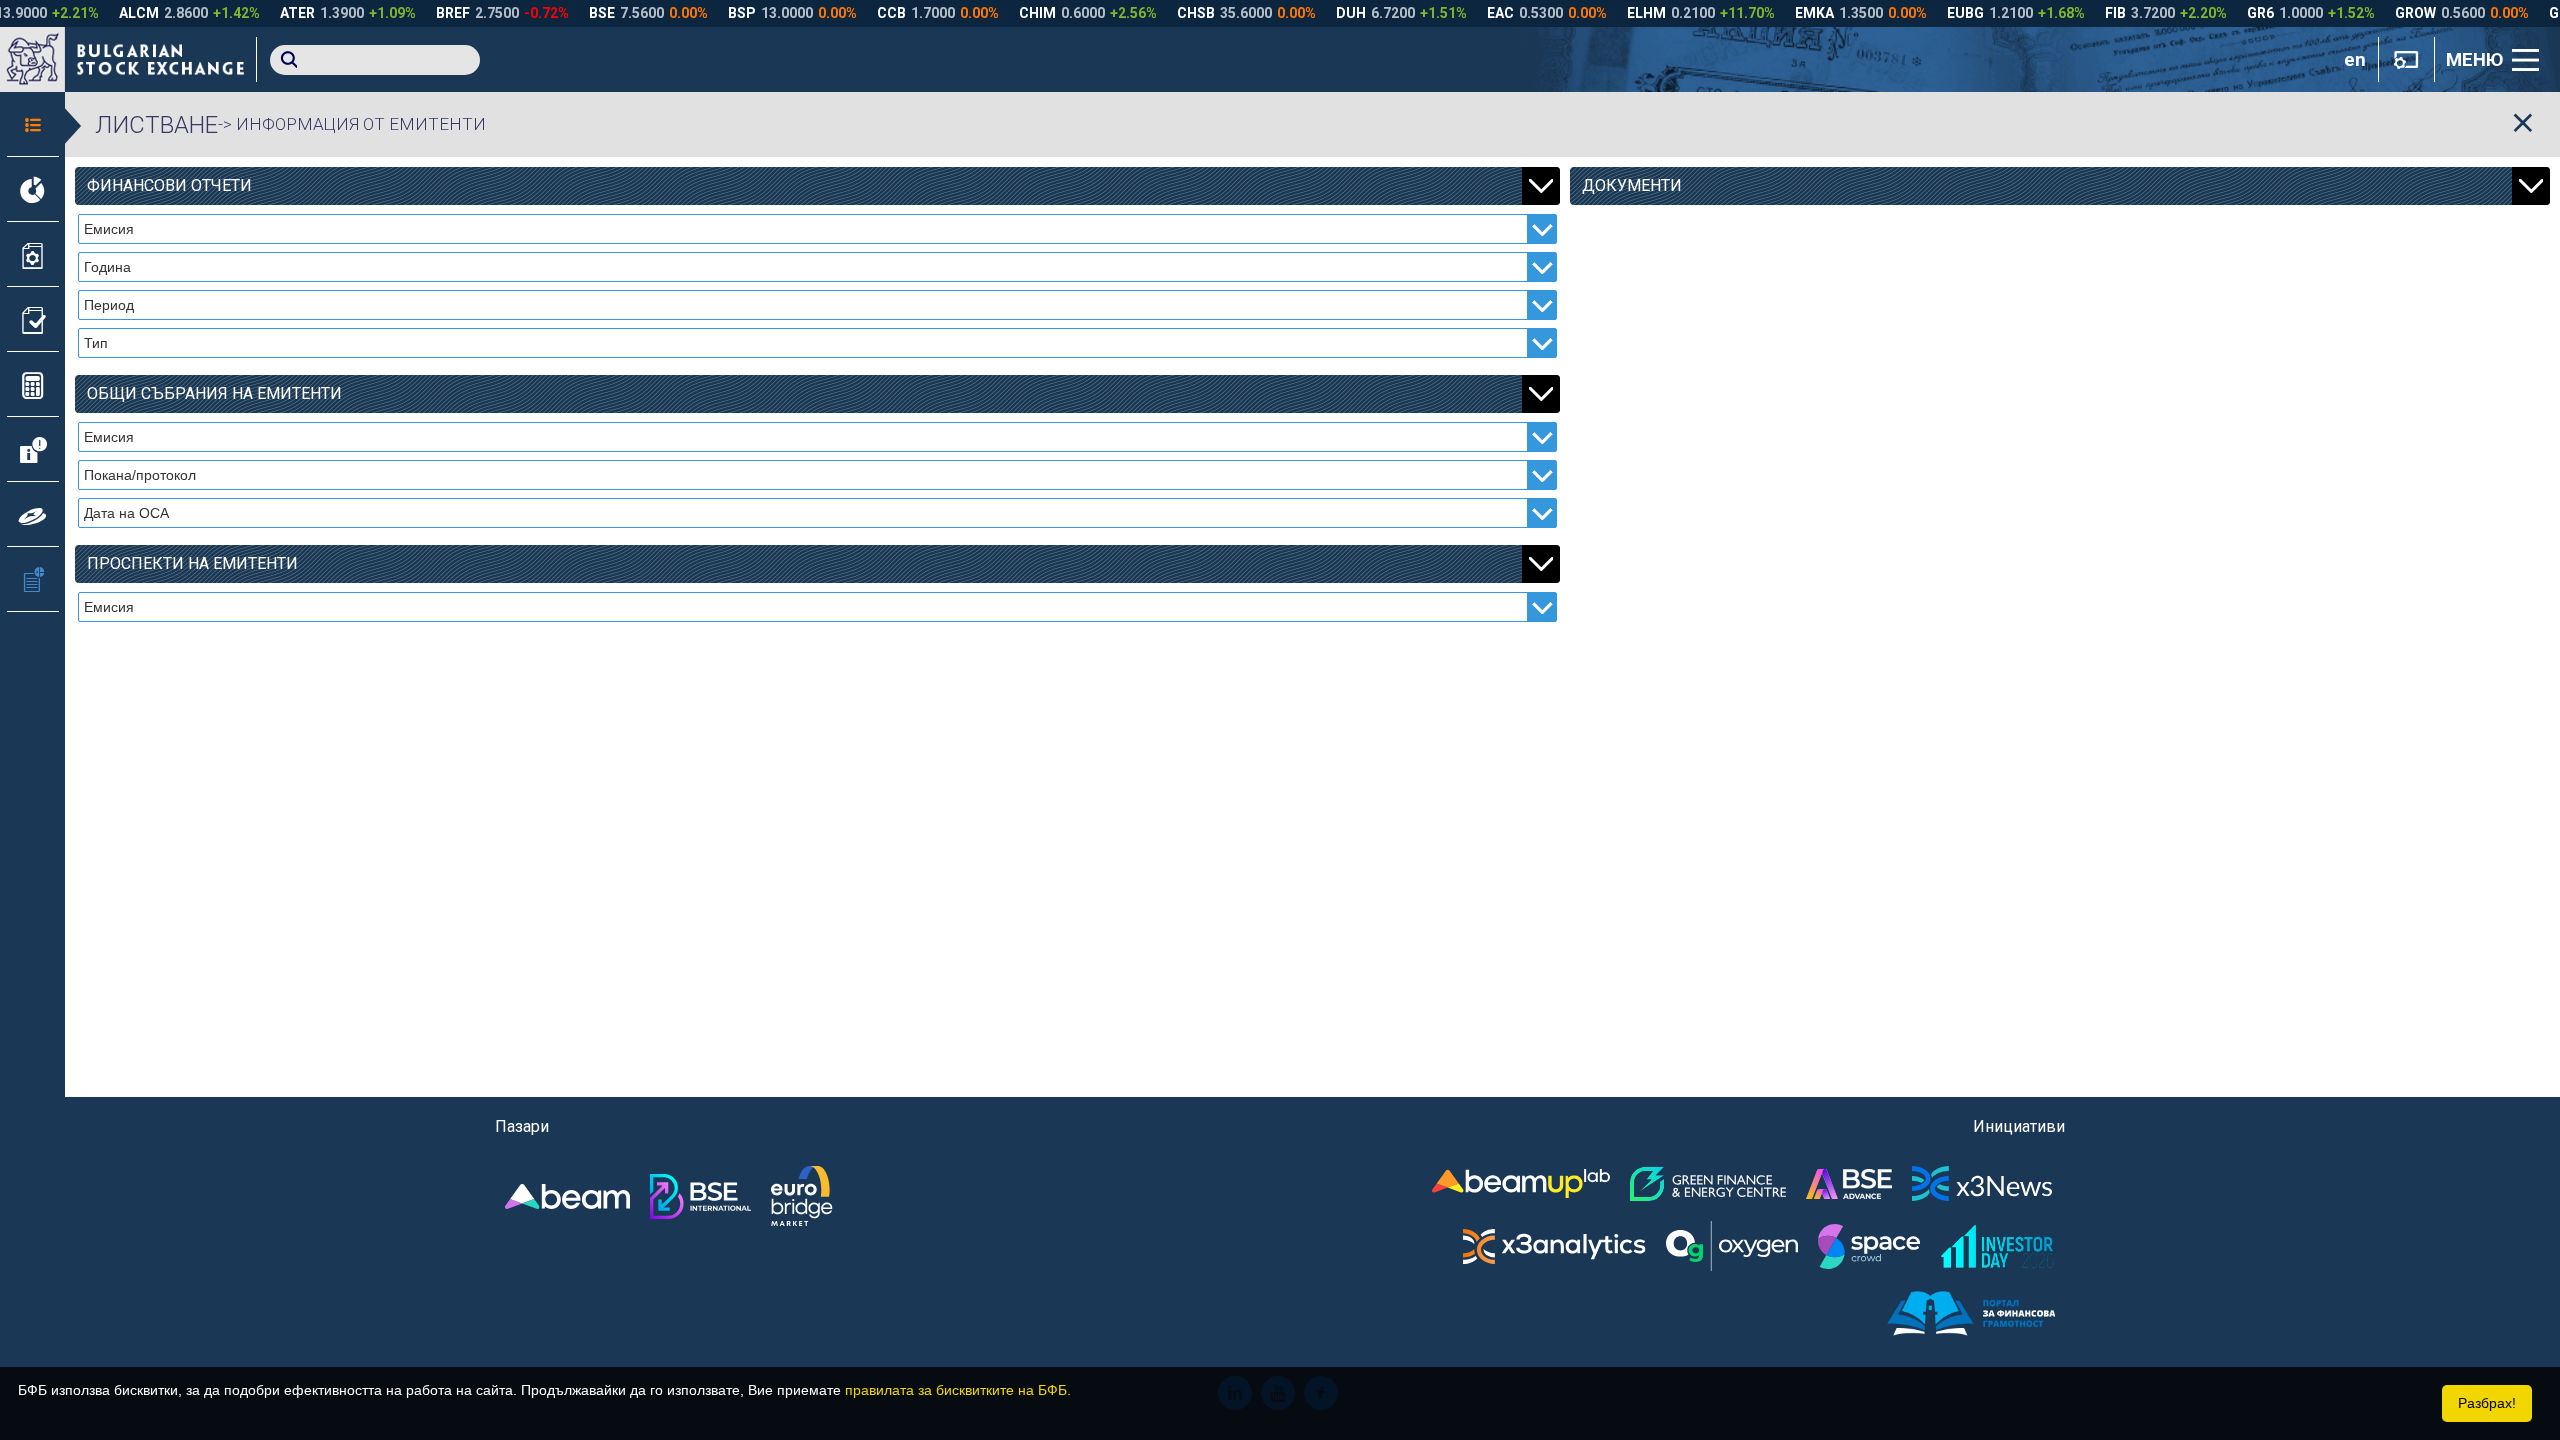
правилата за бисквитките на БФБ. (958, 1390)
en (2355, 60)
